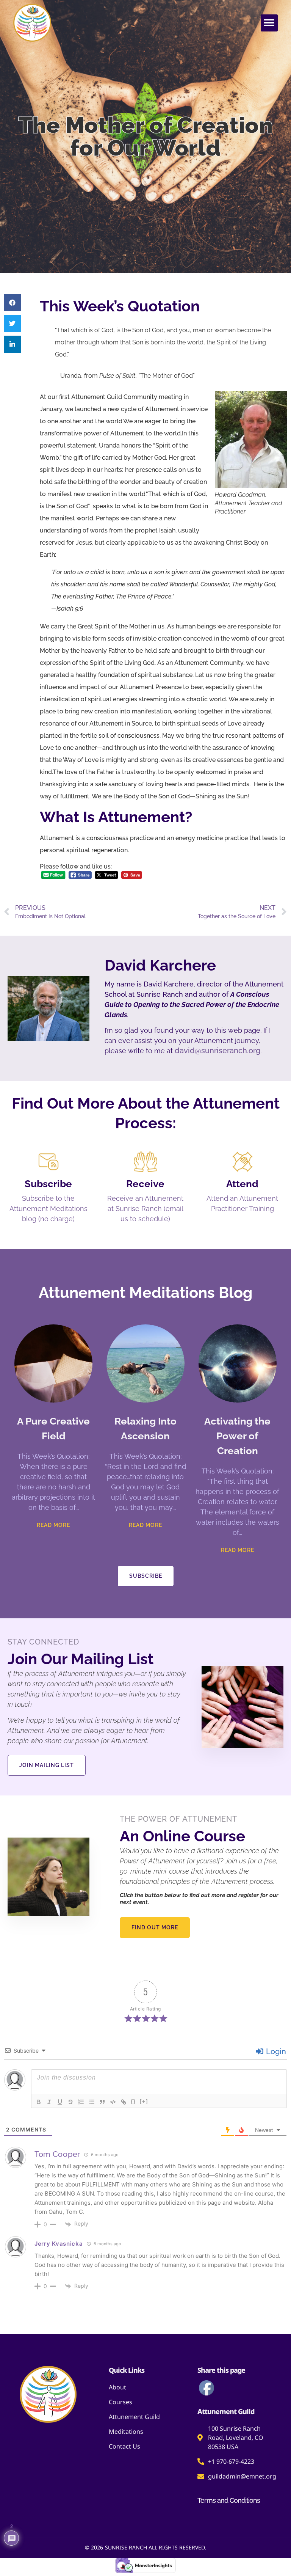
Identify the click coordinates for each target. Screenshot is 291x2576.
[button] (269, 23)
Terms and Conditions (229, 2500)
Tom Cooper (57, 2154)
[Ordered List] (81, 2102)
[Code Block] (113, 2102)
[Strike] (70, 2102)
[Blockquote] (102, 2102)
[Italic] (49, 2102)
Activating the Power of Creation (237, 1436)
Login (275, 2051)
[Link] (124, 2102)
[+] (144, 2101)
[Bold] (39, 2102)
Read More (53, 1525)
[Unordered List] (92, 2102)
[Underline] (60, 2102)
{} (133, 2101)
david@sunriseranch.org (217, 1051)
